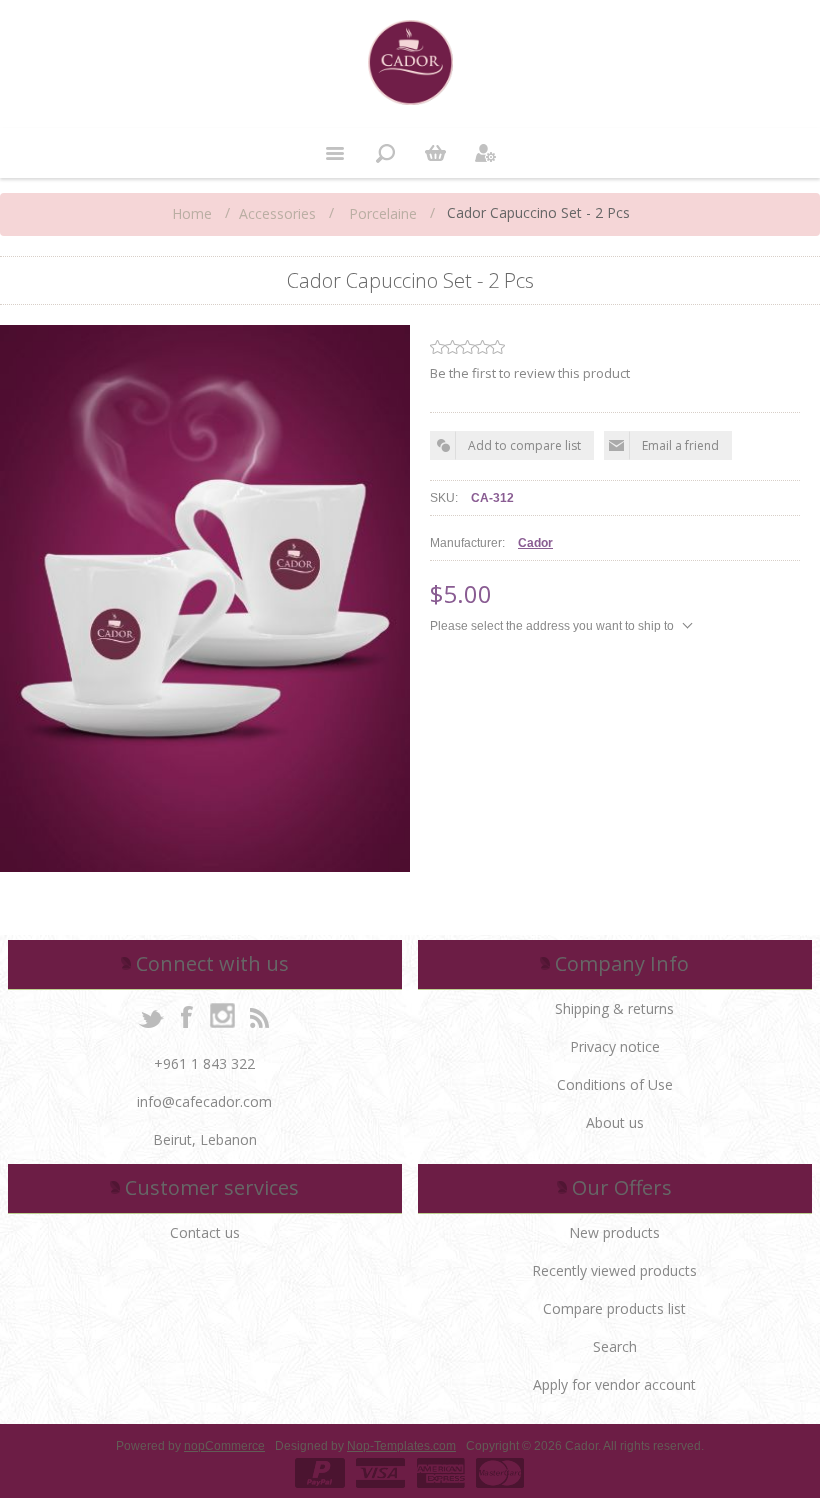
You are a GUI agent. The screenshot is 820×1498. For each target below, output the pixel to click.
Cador (535, 543)
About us (615, 1122)
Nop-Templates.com (401, 1446)
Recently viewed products (614, 1270)
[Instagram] (223, 1016)
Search (615, 1346)
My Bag (435, 153)
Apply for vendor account (614, 1384)
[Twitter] (151, 1016)
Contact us (205, 1232)
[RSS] (259, 1016)
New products (614, 1232)
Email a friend (680, 445)
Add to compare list (524, 445)
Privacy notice (615, 1046)
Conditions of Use (615, 1084)
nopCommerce (224, 1446)
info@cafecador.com (204, 1101)
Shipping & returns (614, 1008)
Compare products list (614, 1308)
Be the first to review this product (530, 373)
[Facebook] (187, 1016)
